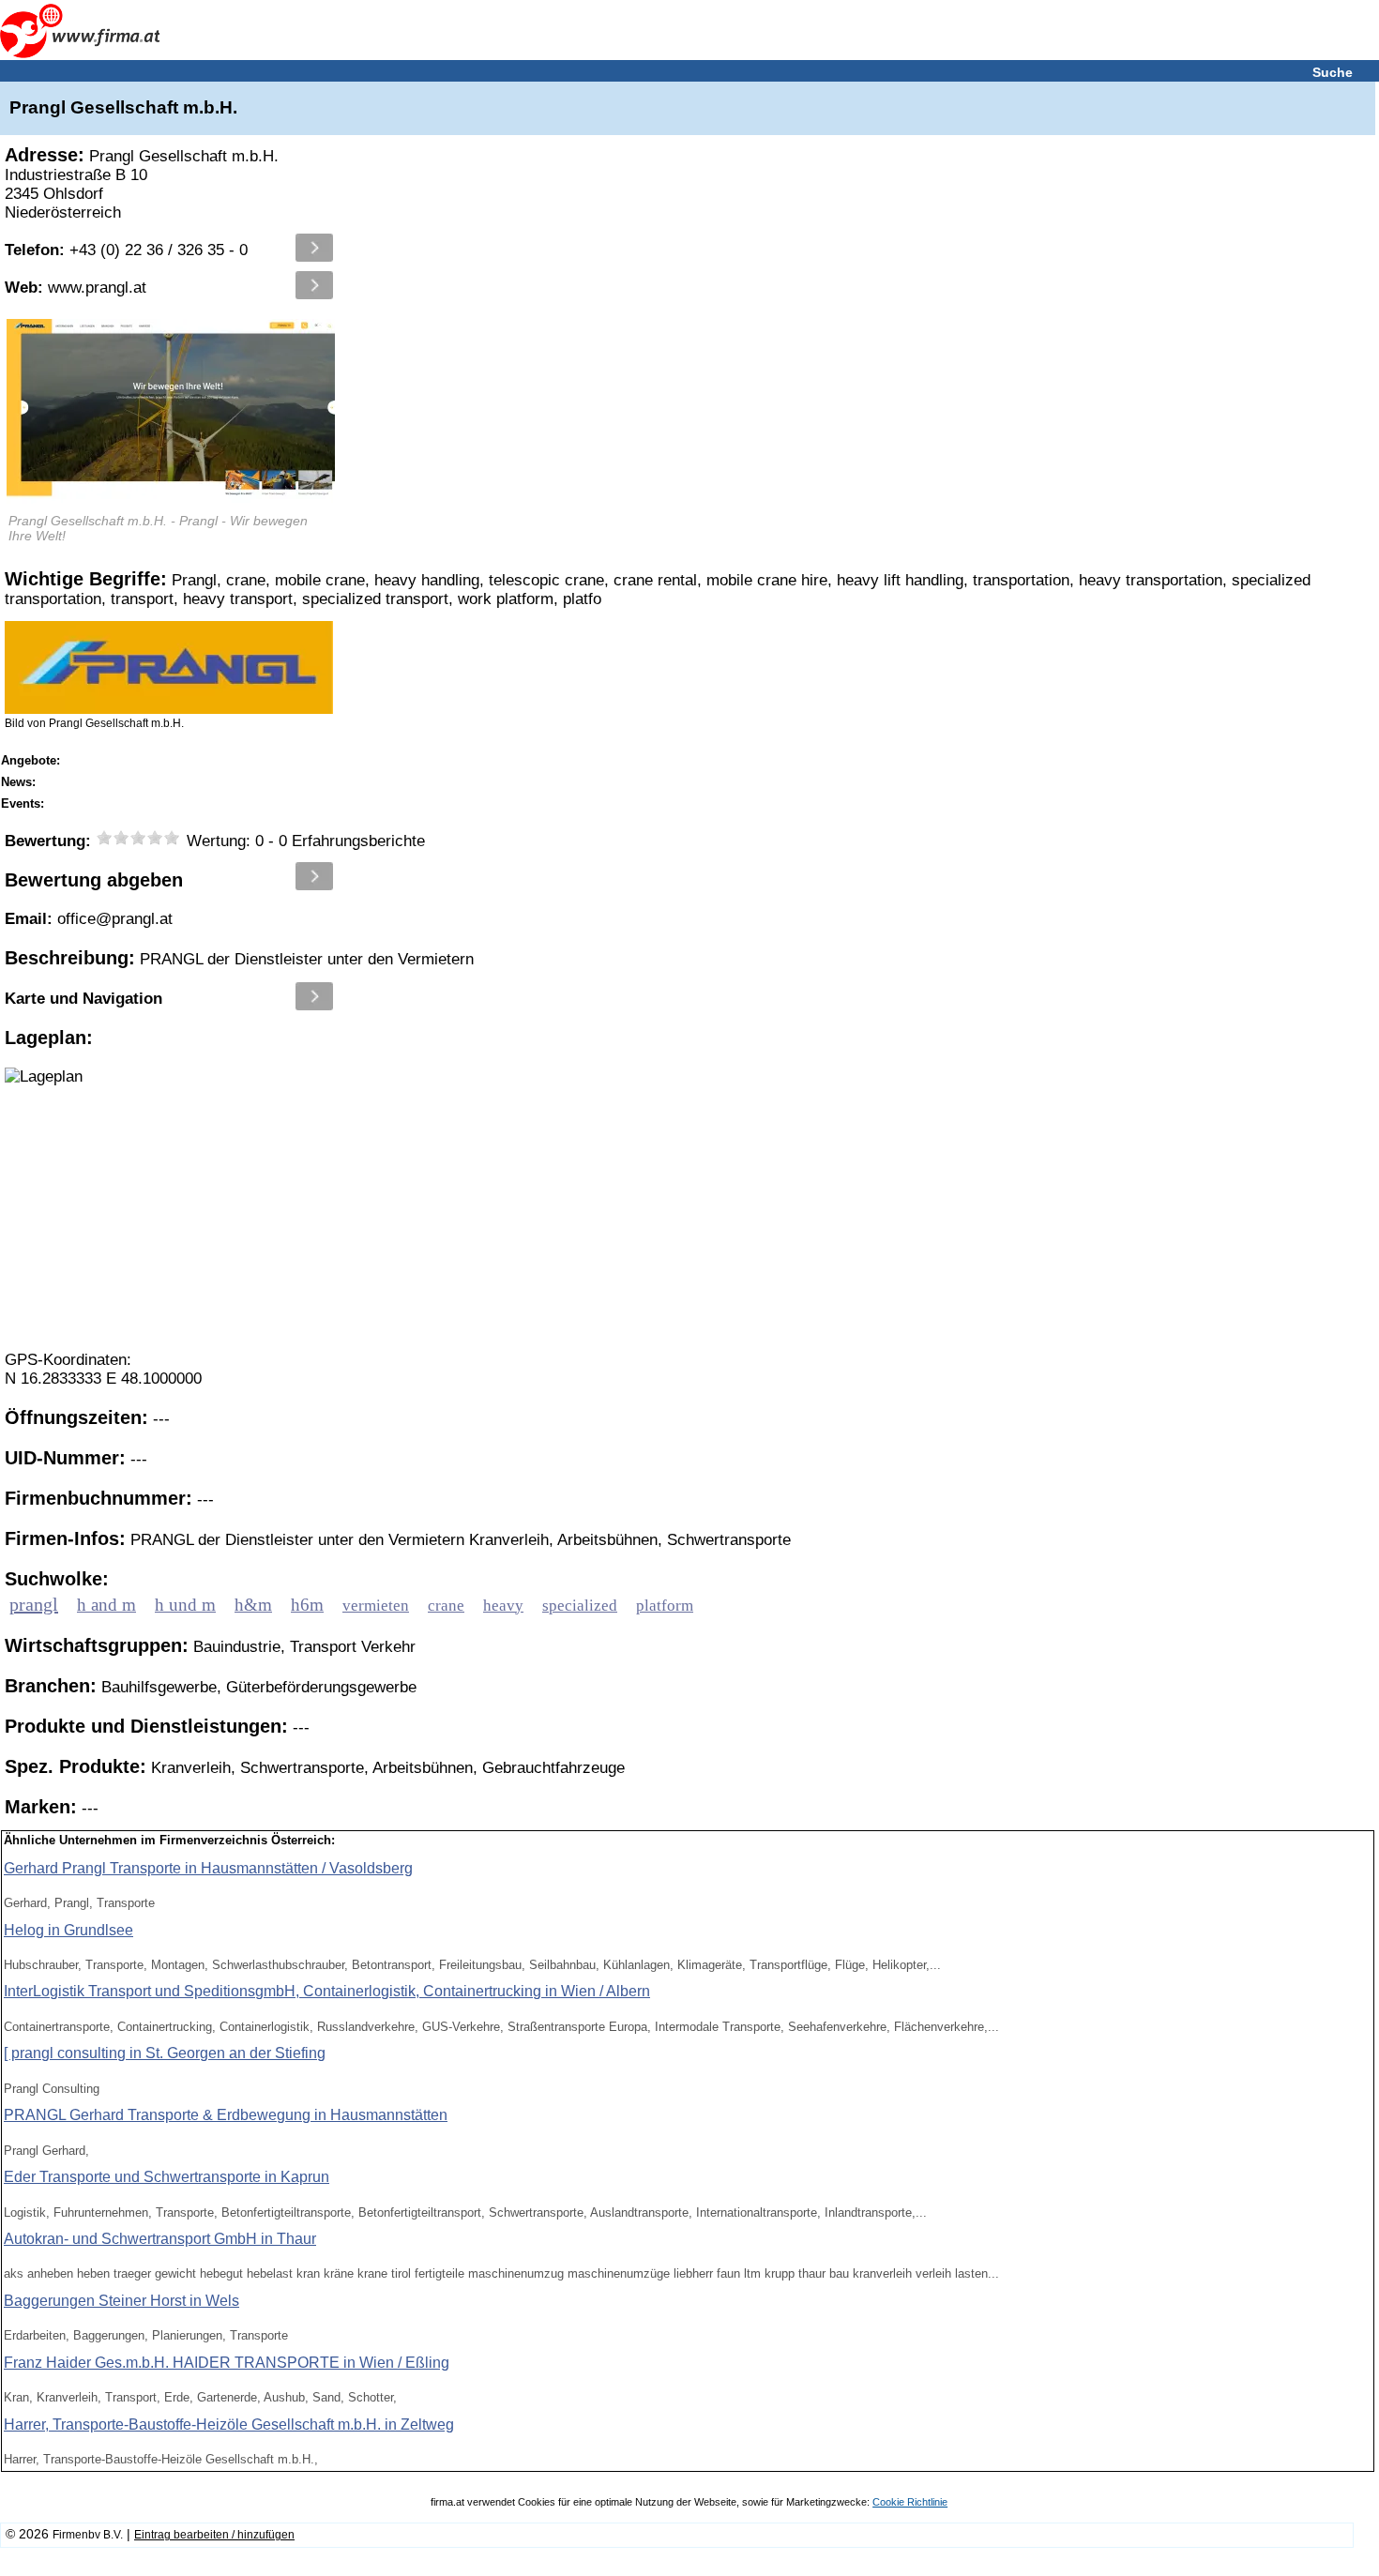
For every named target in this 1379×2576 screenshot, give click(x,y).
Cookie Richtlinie (910, 2502)
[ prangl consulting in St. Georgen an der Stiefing (165, 2053)
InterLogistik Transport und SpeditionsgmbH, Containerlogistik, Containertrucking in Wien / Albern (327, 1991)
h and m (106, 1605)
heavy (503, 1606)
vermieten (376, 1606)
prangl (34, 1604)
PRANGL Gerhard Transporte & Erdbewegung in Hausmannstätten (226, 2115)
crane (446, 1606)
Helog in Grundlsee (68, 1930)
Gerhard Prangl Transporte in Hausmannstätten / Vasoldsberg (208, 1868)
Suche (1333, 72)
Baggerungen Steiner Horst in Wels (121, 2301)
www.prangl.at (76, 288)
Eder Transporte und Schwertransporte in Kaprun (167, 2177)
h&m (253, 1605)
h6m (307, 1605)
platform (665, 1606)
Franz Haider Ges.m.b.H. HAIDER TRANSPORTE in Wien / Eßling (227, 2363)
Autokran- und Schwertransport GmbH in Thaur (160, 2239)
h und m (185, 1605)
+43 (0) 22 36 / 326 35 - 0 (126, 250)
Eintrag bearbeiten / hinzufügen (214, 2535)
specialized (580, 1606)
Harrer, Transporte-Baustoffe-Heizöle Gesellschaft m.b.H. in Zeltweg (229, 2424)
